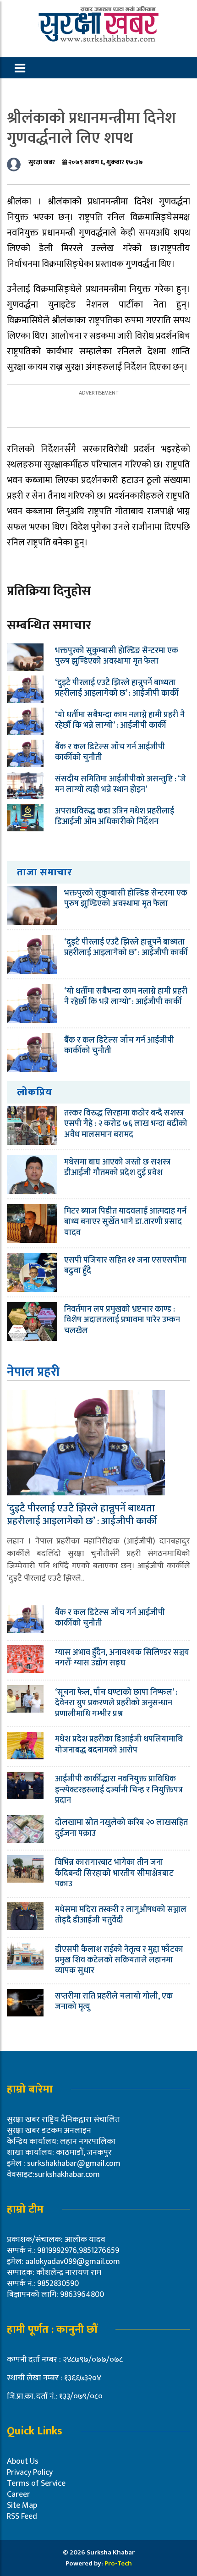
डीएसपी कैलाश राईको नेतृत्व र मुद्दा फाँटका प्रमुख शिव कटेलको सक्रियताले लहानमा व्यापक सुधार (119, 1960)
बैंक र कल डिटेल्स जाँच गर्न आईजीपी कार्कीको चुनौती (110, 752)
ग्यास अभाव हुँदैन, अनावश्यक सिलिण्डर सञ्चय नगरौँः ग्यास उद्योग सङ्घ (122, 1658)
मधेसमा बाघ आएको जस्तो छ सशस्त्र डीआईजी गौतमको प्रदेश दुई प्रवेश (117, 1167)
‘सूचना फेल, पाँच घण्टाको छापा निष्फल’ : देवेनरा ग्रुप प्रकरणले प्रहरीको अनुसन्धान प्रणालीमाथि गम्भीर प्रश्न (116, 1703)
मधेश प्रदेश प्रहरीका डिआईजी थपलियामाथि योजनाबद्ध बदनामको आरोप (119, 1744)
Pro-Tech (118, 2563)
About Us (23, 2461)
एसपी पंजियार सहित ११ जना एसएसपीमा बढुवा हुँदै (125, 1266)
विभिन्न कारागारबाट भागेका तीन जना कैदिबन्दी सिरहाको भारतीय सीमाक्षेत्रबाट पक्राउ (114, 1873)
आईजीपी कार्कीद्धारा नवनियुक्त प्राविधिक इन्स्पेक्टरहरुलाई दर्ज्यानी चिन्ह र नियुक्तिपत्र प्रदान (119, 1790)
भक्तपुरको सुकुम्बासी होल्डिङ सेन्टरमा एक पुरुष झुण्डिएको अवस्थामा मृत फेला (117, 656)
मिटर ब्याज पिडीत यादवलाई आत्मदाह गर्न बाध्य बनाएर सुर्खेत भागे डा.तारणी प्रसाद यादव (125, 1222)
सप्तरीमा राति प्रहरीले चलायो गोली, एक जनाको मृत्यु (114, 2002)
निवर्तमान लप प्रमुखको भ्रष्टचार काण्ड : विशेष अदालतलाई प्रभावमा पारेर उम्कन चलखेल (122, 1320)
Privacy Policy (30, 2472)
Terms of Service (36, 2483)
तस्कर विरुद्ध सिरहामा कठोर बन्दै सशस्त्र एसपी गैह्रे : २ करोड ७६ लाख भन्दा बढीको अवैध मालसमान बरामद (126, 1124)
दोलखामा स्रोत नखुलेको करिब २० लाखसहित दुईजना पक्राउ (121, 1828)
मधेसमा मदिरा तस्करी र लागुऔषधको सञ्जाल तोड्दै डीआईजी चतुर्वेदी (121, 1915)
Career (19, 2494)
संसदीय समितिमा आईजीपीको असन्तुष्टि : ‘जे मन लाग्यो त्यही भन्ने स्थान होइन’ (120, 784)
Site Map (22, 2505)
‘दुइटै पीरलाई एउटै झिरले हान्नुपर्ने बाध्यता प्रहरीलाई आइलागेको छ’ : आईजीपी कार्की (117, 688)
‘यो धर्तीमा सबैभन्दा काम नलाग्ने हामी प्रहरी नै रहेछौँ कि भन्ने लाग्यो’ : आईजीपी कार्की (120, 720)
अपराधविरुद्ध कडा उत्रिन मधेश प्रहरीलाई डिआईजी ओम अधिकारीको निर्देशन (115, 816)
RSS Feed (22, 2516)
